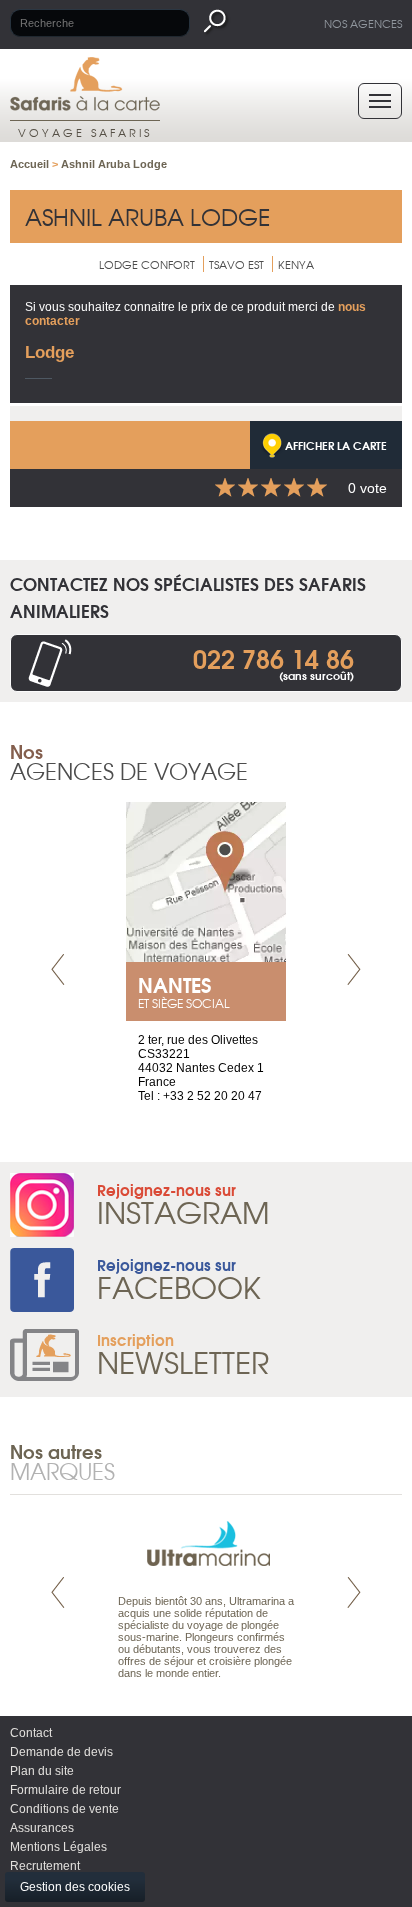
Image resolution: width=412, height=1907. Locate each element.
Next (354, 969)
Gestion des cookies (75, 1887)
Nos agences (363, 23)
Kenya (296, 264)
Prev (58, 969)
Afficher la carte (336, 445)
